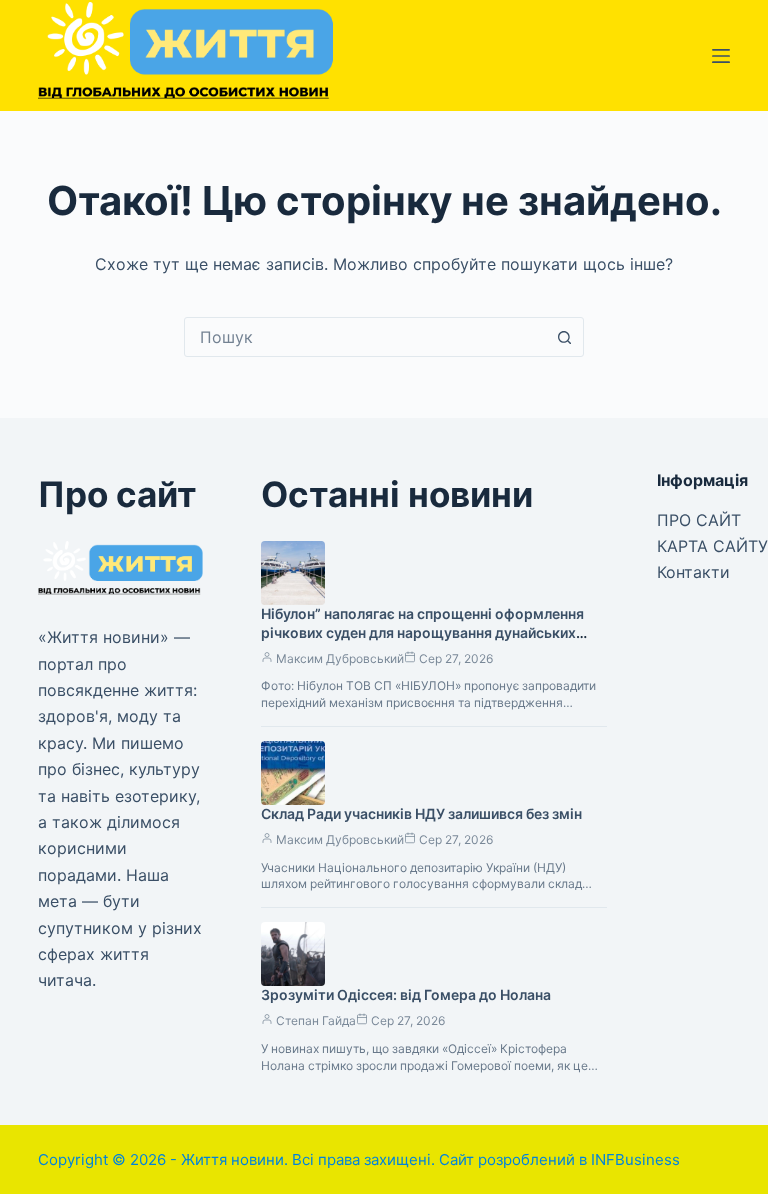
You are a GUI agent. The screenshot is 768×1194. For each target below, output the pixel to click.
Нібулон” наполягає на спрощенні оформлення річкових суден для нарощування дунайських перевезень (422, 632)
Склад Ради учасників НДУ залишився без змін (421, 813)
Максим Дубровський (340, 658)
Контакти (693, 572)
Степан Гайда (316, 1020)
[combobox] (365, 337)
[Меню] (721, 56)
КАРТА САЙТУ (712, 546)
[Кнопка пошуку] (564, 337)
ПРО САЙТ (699, 520)
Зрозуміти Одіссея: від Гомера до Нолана (406, 994)
